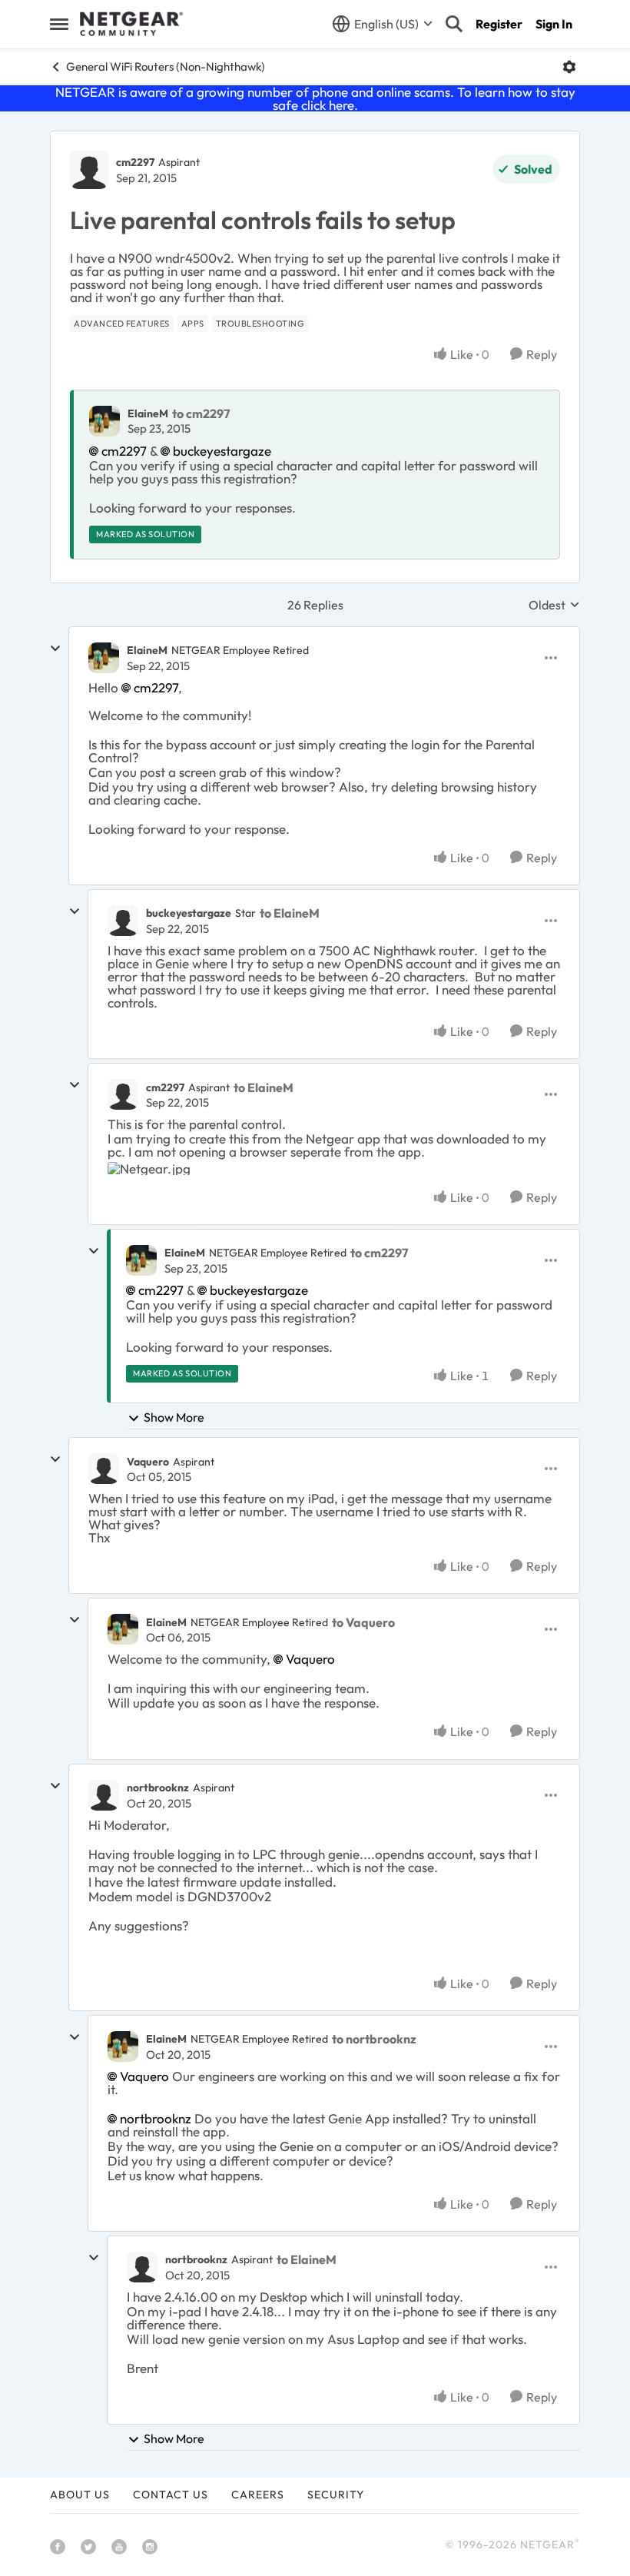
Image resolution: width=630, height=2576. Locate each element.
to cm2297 (201, 413)
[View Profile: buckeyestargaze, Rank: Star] (123, 921)
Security (336, 2495)
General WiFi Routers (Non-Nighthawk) (166, 66)
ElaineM (148, 413)
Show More (174, 1417)
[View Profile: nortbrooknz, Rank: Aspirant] (104, 1795)
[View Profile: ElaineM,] (104, 421)
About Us (80, 2495)
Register (499, 24)
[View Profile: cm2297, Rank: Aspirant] (89, 170)
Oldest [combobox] (554, 605)
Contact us (171, 2495)
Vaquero (148, 1462)
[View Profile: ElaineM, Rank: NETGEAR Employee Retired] (104, 658)
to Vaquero (363, 1622)
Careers (258, 2495)
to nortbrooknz (374, 2039)
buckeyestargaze (222, 451)
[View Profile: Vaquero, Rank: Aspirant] (104, 1469)
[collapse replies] (55, 649)
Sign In (554, 24)
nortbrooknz (158, 1788)
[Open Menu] (569, 67)
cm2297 (135, 162)
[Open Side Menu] (59, 24)
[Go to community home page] (131, 24)
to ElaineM (290, 913)
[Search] (454, 24)
